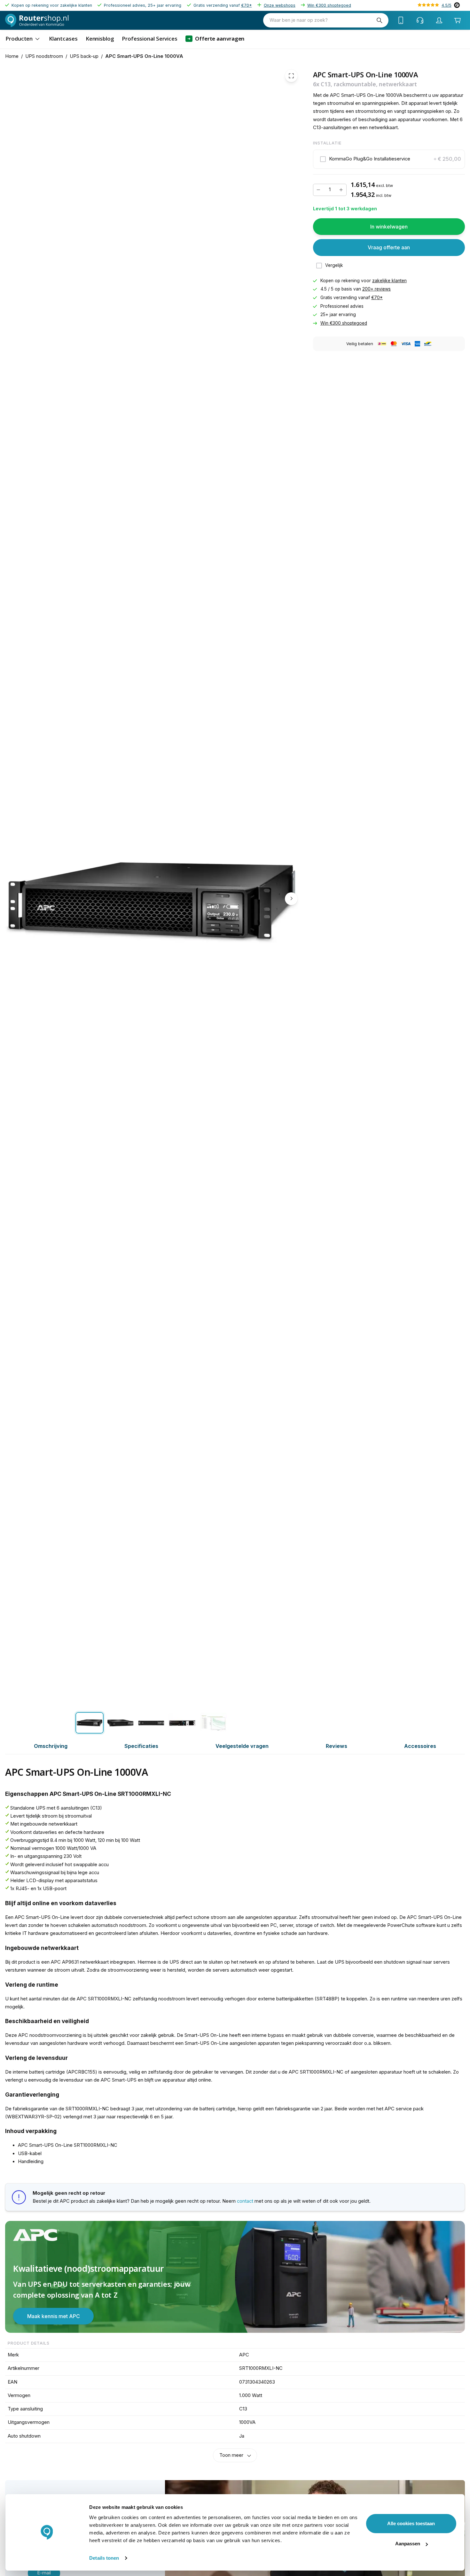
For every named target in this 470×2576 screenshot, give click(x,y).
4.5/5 (447, 5)
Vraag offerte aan (389, 247)
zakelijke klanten (389, 281)
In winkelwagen (389, 227)
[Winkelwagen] (457, 20)
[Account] (439, 20)
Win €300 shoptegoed (329, 5)
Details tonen (104, 2558)
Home (12, 56)
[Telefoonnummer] (401, 20)
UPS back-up (84, 56)
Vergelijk (334, 265)
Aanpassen (408, 2544)
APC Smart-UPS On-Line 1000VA (144, 56)
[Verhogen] (341, 190)
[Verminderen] (318, 190)
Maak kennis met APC (54, 2316)
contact (245, 2201)
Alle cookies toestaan (411, 2523)
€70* (247, 5)
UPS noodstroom (44, 56)
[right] (291, 898)
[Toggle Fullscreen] (291, 76)
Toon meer (231, 2455)
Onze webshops (280, 5)
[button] (389, 159)
